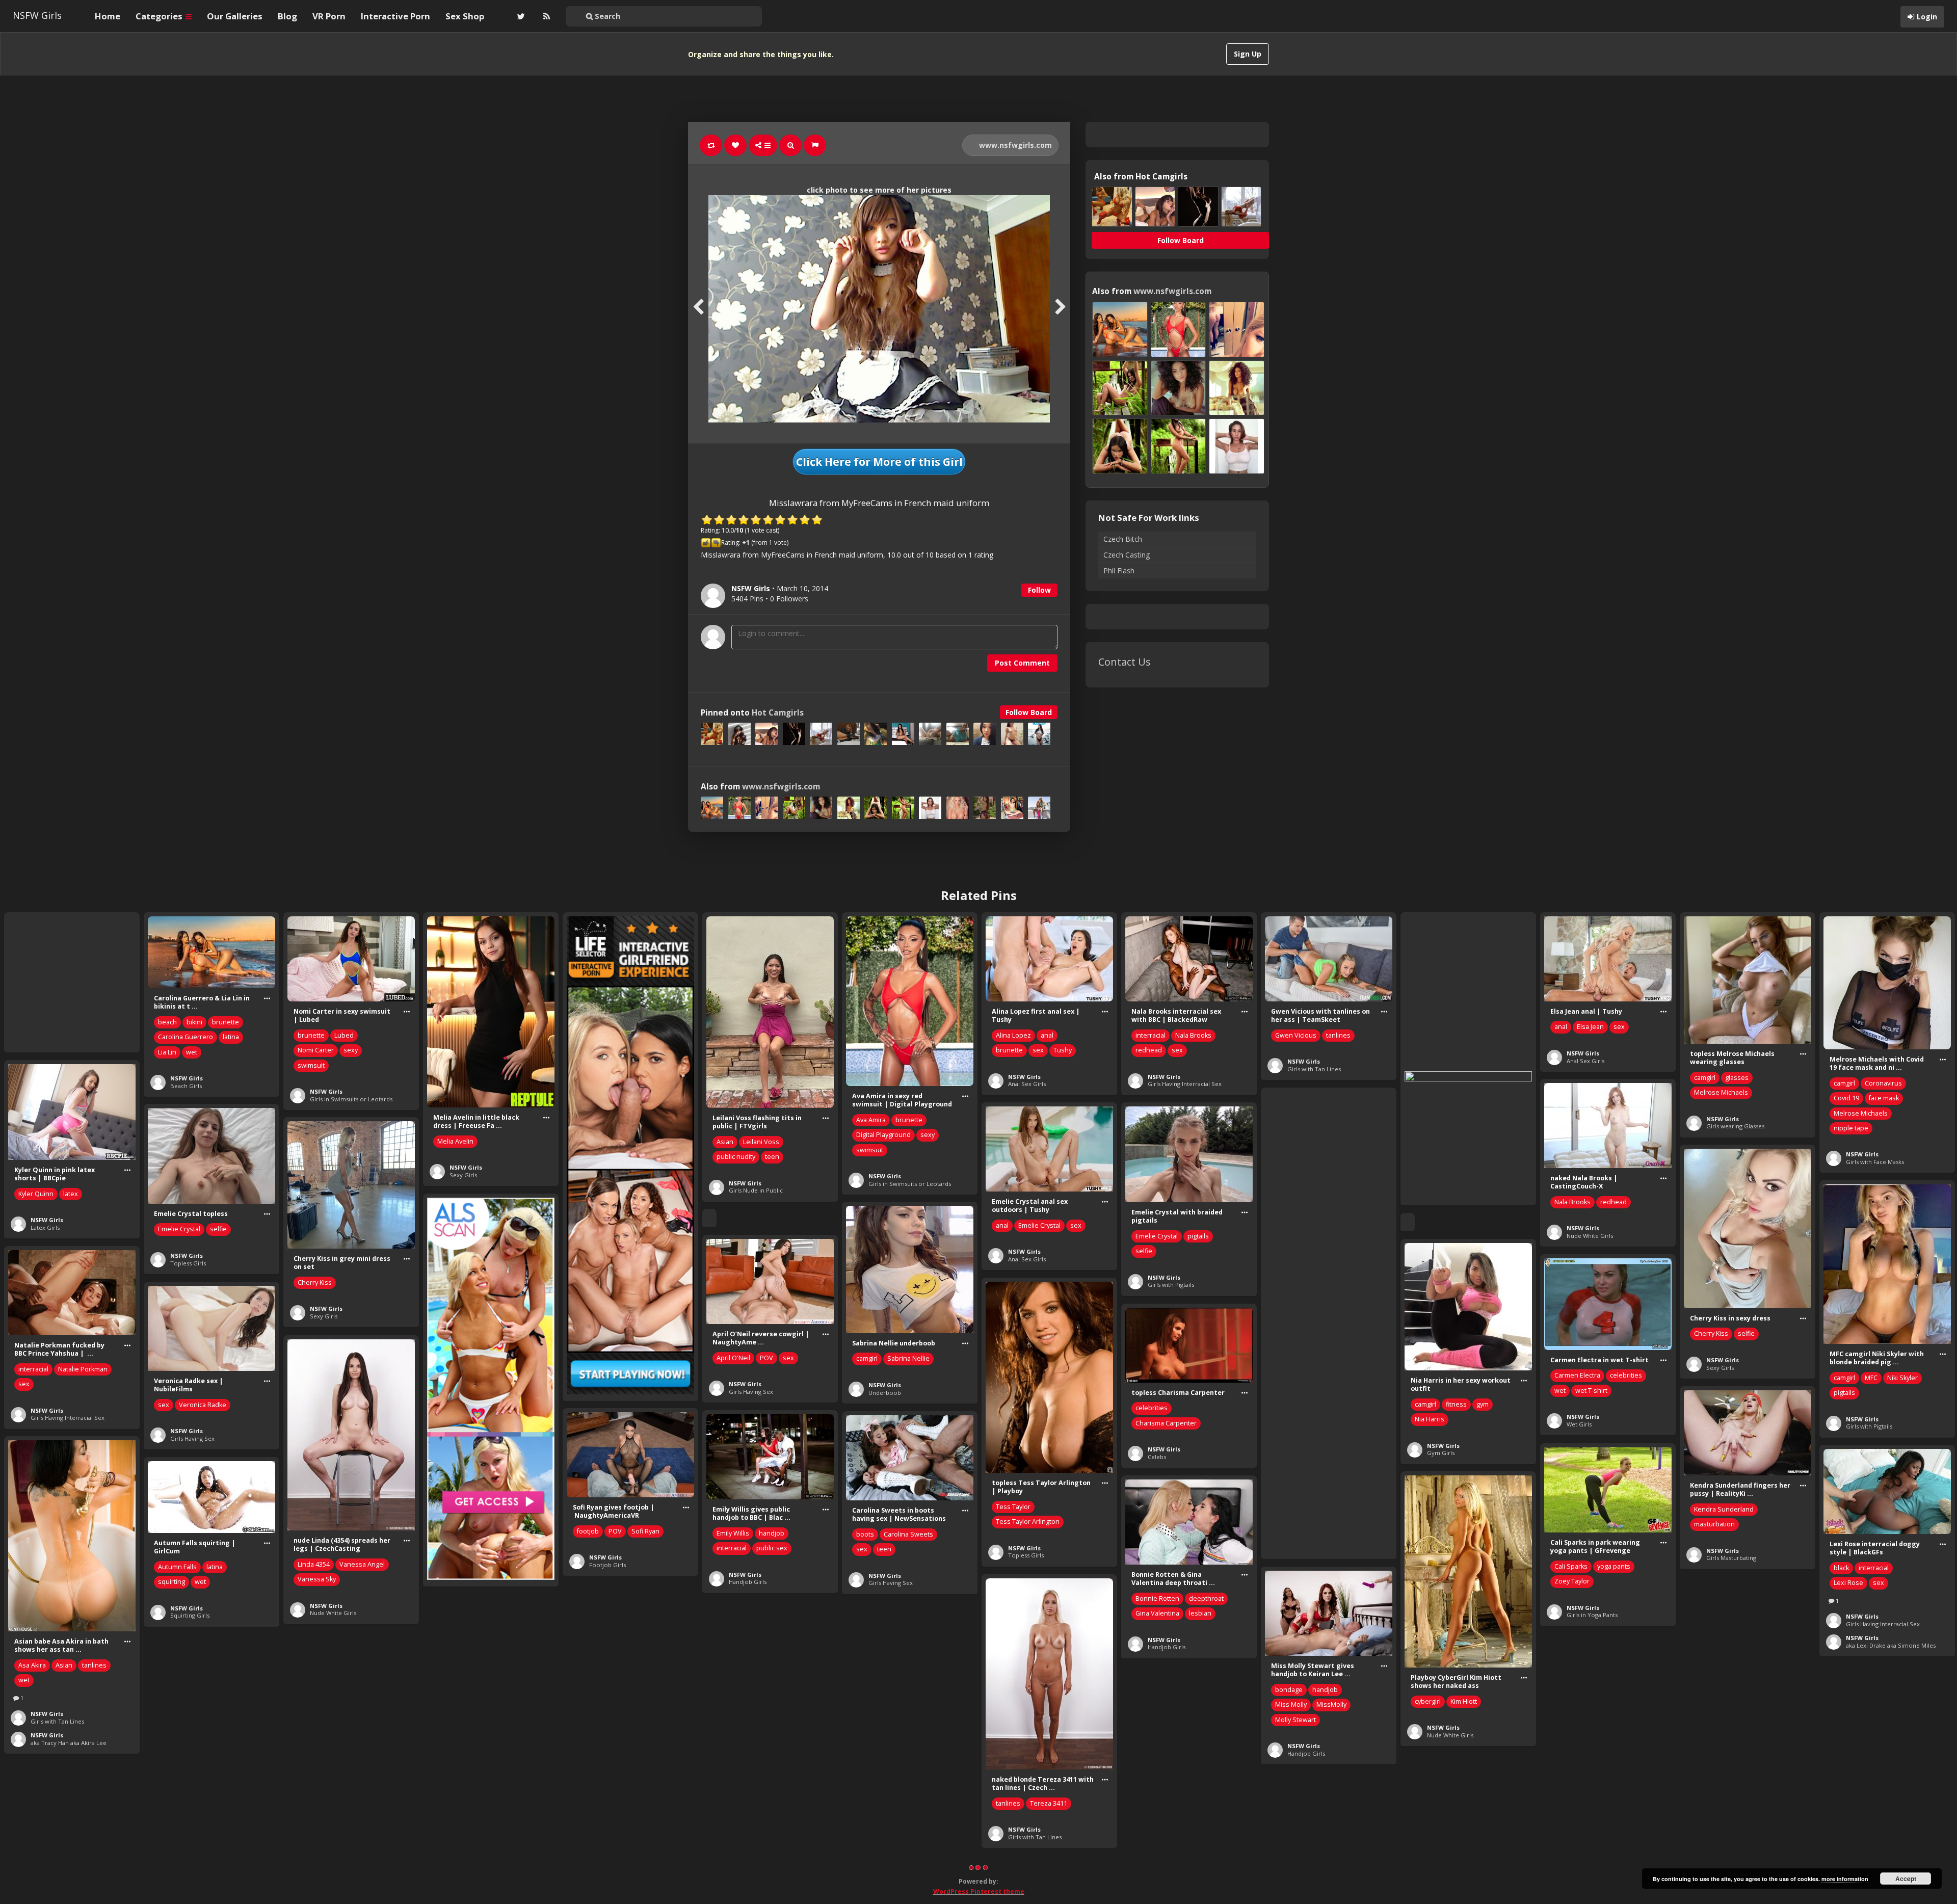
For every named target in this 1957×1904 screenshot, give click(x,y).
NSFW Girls (37, 15)
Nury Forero (176, 1772)
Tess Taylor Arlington (1028, 1522)
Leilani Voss (761, 1142)
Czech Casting (1127, 555)
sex (1038, 1050)
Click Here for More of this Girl (879, 462)
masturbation (1714, 1524)
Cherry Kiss (315, 1282)
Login (1927, 17)
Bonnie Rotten (1157, 1598)
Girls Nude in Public (756, 1190)
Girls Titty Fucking (893, 1766)
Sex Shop (465, 16)
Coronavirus (1883, 1083)
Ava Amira (871, 1120)
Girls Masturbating (1731, 1558)
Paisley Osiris (1194, 1895)
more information (1845, 1879)
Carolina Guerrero (186, 1037)
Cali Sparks (1571, 1566)
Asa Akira (32, 1665)
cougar (1610, 1756)
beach (167, 1022)
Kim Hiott (1464, 1701)
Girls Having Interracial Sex (1185, 1084)
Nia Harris (1430, 1419)
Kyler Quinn (36, 1194)
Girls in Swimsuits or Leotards (351, 1099)
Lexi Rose (1848, 1583)
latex (71, 1194)
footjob (588, 1531)
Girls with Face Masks (1875, 1162)
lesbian (1200, 1613)
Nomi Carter (316, 1050)
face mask (1884, 1098)
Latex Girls (45, 1227)
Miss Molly (1291, 1704)
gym (1483, 1404)
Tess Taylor (1013, 1507)
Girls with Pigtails (1171, 1285)
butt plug (1847, 1787)
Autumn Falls (177, 1567)
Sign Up (1248, 54)
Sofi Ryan (645, 1531)
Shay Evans (1771, 1740)
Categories (160, 16)
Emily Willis (733, 1533)
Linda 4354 (314, 1564)
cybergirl (1428, 1701)
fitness (1456, 1404)
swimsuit (311, 1065)
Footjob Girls (607, 1565)
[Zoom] (790, 145)
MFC (1871, 1378)
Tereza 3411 (1049, 1803)
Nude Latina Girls (194, 1806)
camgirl (1705, 1078)
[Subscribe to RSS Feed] (545, 16)
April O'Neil (733, 1358)
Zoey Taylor (1572, 1581)
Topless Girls (188, 1263)
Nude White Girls (1590, 1236)
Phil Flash (1119, 571)
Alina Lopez (1013, 1035)
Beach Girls (186, 1086)
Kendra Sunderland (1724, 1509)
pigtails (1198, 1236)
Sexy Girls (463, 1175)
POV (766, 1358)
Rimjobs (1578, 1805)
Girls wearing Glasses (1735, 1126)
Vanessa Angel (362, 1564)
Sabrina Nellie (908, 1358)
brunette (226, 1022)
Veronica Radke (203, 1405)
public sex (772, 1548)
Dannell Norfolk (321, 1860)
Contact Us (1125, 662)
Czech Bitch (1123, 539)
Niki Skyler (1902, 1378)
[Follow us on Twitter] (520, 16)
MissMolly (1331, 1704)
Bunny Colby (1713, 1725)
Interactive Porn (395, 16)
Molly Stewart (1295, 1720)
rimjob (1564, 1771)
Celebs (1157, 1457)
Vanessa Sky (317, 1579)
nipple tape (1851, 1128)
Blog (287, 16)
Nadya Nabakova (1719, 1740)
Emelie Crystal (1039, 1225)
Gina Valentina (1157, 1613)
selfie (1144, 1251)
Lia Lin (167, 1052)
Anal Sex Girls (1027, 1084)
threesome (1711, 1755)
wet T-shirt (1591, 1391)
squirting (171, 1582)
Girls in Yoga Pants (1592, 1615)
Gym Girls (1441, 1453)
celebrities (1626, 1375)
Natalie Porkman (83, 1369)
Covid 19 (1846, 1098)
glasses (1737, 1078)
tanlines (1338, 1035)
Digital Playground (883, 1135)
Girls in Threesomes (1734, 1789)
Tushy (1063, 1050)
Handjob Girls (748, 1582)
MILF (1636, 1756)
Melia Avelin (455, 1141)
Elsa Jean (1590, 1027)
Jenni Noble (874, 1725)
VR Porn (329, 16)
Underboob (885, 1393)
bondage (1289, 1690)
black (1841, 1568)
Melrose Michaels (1721, 1092)
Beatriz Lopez (179, 1757)
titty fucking (918, 1725)
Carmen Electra (1577, 1375)
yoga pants (1614, 1566)
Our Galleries (235, 16)
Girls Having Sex (751, 1392)
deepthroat (1206, 1598)
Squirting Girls (190, 1615)
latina (231, 1037)
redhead (1149, 1050)
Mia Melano (1432, 1868)
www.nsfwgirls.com (1014, 145)
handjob (772, 1533)
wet (192, 1052)
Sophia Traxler (1856, 1802)
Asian (725, 1142)
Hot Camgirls (778, 713)
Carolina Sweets (908, 1534)
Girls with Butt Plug (1872, 1835)
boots (865, 1534)
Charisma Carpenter (1166, 1423)
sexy (351, 1050)
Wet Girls (1579, 1424)
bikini (194, 1022)
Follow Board (1029, 712)
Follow (1039, 590)
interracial (1151, 1035)
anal (1047, 1035)
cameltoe (1149, 1895)
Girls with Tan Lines (1314, 1069)
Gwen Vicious (1296, 1035)
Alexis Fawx (1572, 1756)
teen (772, 1157)
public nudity (736, 1157)
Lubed (344, 1035)
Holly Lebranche (741, 1724)
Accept (1906, 1879)
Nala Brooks (1193, 1035)
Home (108, 16)
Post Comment (1022, 663)
